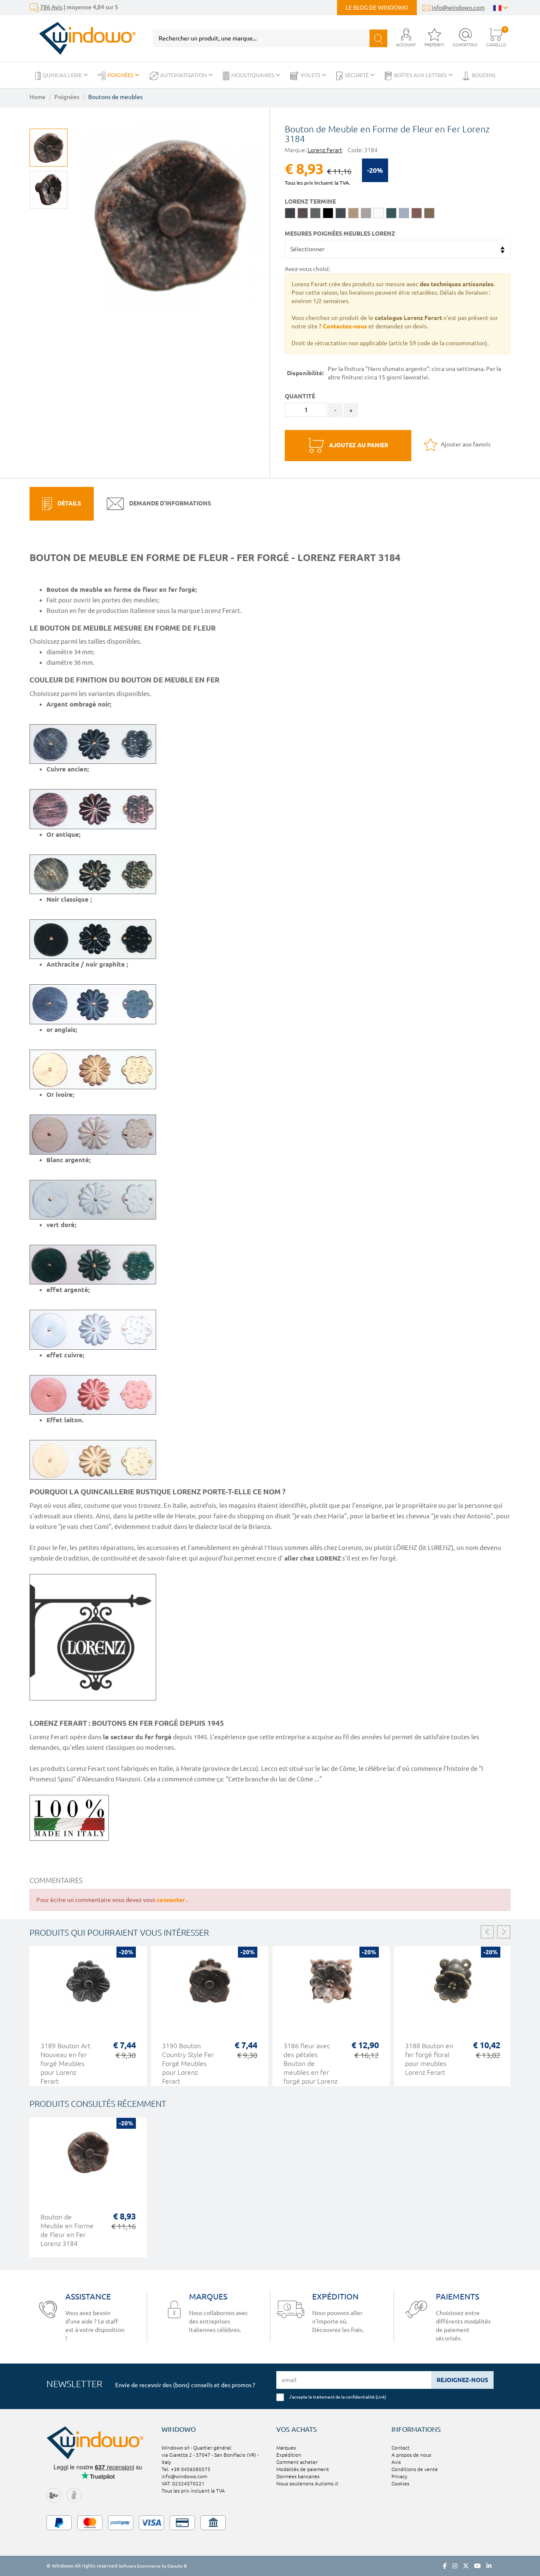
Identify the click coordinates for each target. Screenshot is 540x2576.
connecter (171, 1900)
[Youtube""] (478, 2566)
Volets (311, 75)
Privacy (400, 2476)
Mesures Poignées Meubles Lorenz (340, 234)
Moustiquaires (253, 75)
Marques (286, 2448)
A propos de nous (411, 2455)
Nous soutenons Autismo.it (307, 2483)
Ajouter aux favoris (465, 444)
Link (381, 2397)
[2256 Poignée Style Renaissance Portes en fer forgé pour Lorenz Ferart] (49, 190)
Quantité (300, 396)
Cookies (400, 2483)
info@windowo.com (458, 8)
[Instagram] (455, 2566)
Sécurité (357, 75)
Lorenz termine (310, 201)
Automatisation (184, 75)
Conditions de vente (415, 2469)
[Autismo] (74, 2495)
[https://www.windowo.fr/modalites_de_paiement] (270, 2523)
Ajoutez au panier (358, 445)
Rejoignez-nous (462, 2380)
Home (38, 97)
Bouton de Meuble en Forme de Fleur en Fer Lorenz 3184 (67, 2230)
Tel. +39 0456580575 (186, 2469)
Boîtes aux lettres (421, 75)
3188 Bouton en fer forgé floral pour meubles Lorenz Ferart (429, 2059)
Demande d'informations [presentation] (169, 503)
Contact (401, 2448)
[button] (406, 38)
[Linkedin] (489, 2566)
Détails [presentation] (69, 503)
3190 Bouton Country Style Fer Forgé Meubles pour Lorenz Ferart (188, 2063)
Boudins (483, 75)
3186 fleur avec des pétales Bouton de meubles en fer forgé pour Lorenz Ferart (310, 2068)
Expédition (289, 2455)
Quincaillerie (63, 75)
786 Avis (51, 7)
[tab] (62, 504)
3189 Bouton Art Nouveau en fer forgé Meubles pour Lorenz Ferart (65, 2063)
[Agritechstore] (54, 2495)
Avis (396, 2462)
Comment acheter (297, 2462)
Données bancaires (298, 2476)
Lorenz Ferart (325, 150)
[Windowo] (83, 38)
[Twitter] (466, 2566)
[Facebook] (445, 2566)
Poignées (121, 75)
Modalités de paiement (303, 2469)
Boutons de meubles (115, 97)
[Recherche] (378, 38)
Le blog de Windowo (377, 8)
